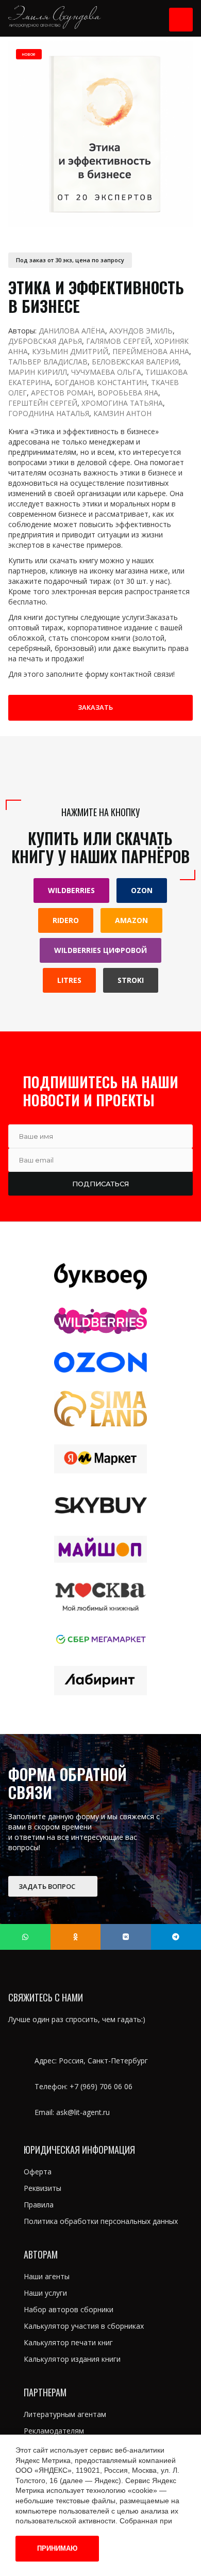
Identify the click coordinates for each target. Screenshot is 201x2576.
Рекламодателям (54, 2431)
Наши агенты (47, 2276)
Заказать (95, 707)
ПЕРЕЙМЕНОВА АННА (151, 351)
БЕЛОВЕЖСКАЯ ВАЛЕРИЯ (135, 362)
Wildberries (71, 890)
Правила (39, 2205)
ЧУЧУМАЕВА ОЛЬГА (106, 372)
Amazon (131, 920)
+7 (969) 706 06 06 (101, 2086)
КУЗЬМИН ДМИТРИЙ (70, 351)
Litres (69, 980)
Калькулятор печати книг (68, 2342)
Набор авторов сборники (69, 2309)
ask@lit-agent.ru (83, 2112)
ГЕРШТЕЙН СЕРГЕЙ (43, 403)
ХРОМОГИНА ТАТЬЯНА (122, 403)
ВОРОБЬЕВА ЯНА (128, 393)
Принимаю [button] (57, 2548)
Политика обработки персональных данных (101, 2221)
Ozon (142, 890)
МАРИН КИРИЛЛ (38, 372)
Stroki (131, 980)
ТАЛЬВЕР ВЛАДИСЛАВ (48, 362)
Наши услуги (45, 2293)
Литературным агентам (65, 2414)
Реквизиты (43, 2188)
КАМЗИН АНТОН (122, 413)
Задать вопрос (48, 1886)
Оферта (38, 2172)
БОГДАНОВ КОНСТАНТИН (101, 382)
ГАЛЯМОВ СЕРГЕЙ (118, 341)
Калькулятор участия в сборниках (84, 2326)
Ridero (66, 920)
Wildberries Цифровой (100, 950)
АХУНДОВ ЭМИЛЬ (141, 331)
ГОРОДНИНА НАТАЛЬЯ (49, 413)
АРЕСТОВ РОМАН (62, 393)
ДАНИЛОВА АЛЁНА (72, 331)
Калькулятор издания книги (72, 2359)
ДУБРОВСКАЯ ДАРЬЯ (45, 341)
